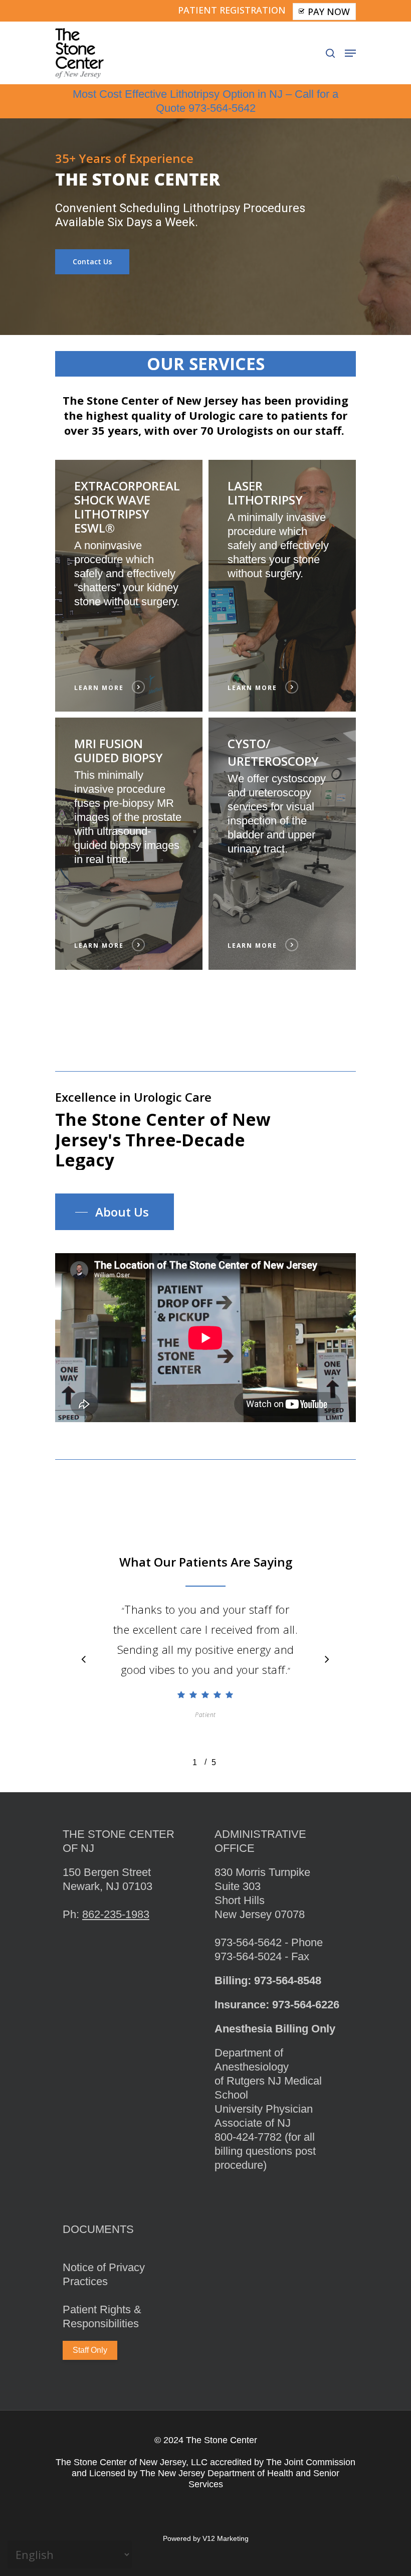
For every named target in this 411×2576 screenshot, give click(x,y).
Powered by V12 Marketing (206, 2538)
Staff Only (90, 2350)
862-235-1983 (116, 1914)
